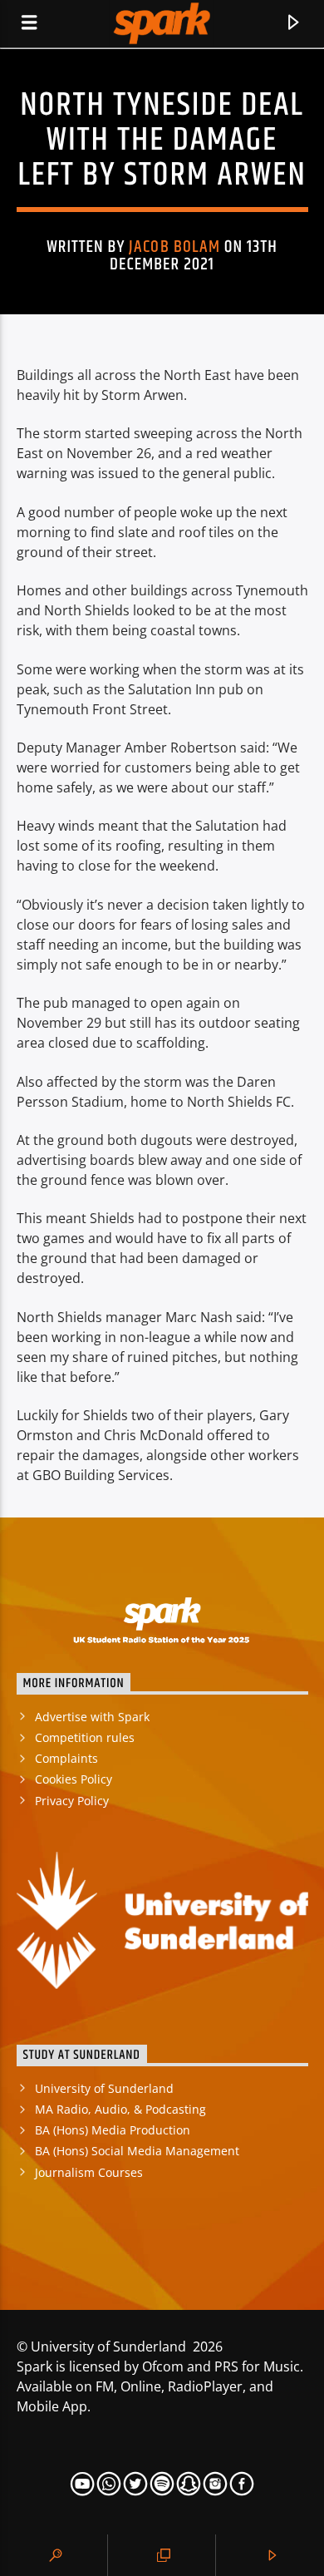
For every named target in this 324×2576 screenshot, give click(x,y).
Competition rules (85, 1737)
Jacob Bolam (174, 247)
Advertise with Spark (92, 1717)
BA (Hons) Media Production (113, 2130)
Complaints (66, 1758)
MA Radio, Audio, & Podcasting (120, 2109)
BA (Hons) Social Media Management (137, 2151)
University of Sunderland (104, 2088)
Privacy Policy (72, 1801)
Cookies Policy (74, 1779)
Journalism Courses (89, 2172)
